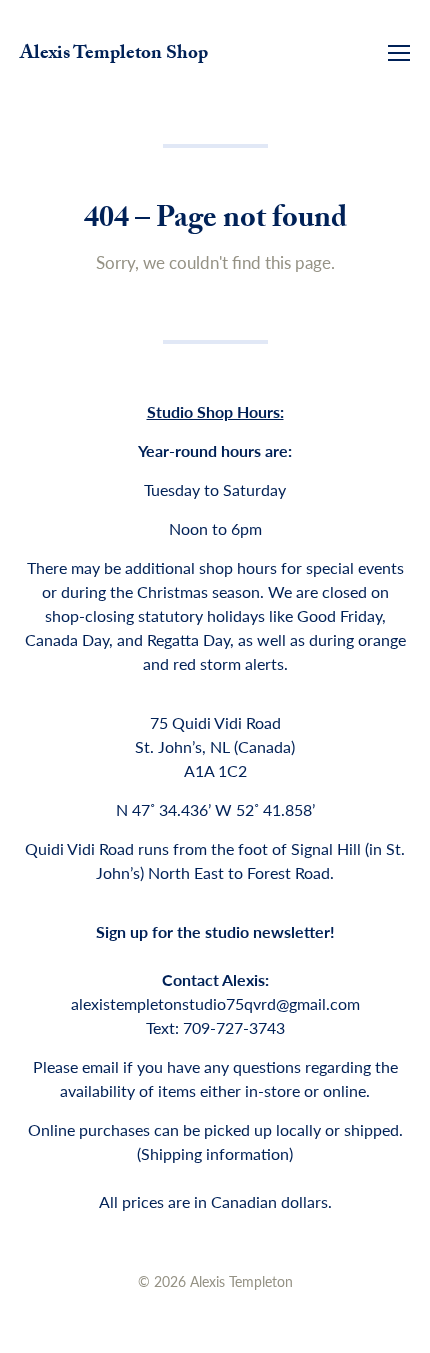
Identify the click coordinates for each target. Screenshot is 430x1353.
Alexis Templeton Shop (114, 55)
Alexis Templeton (241, 1281)
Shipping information (215, 1153)
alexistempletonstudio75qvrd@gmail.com (215, 1003)
